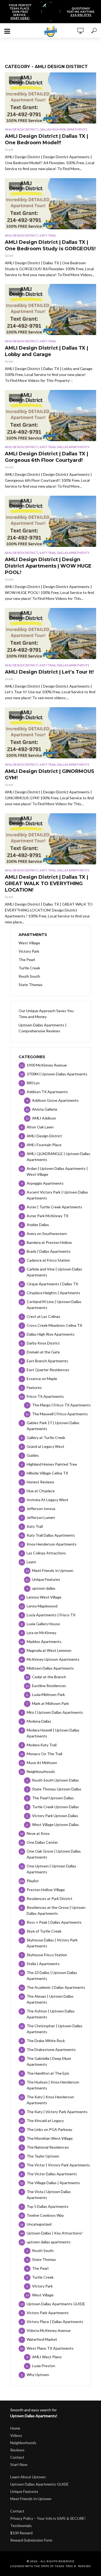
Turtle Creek (29, 968)
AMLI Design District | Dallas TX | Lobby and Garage (46, 351)
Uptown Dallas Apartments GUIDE (39, 2484)
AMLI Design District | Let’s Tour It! (49, 672)
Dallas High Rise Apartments (63, 129)
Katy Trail (48, 235)
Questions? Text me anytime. (81, 12)
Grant (9, 149)
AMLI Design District (21, 129)
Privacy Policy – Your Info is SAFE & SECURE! (48, 2518)
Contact (17, 2457)
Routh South (29, 976)
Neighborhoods (23, 2443)
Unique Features (24, 2491)
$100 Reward (21, 2533)
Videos (16, 2435)
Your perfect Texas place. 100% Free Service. (20, 12)
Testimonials (21, 2526)
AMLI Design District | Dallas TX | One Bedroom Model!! (46, 139)
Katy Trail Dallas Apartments (64, 447)
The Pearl (27, 960)
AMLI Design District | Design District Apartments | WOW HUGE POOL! (48, 566)
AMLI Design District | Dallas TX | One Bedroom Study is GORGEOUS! (50, 245)
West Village (29, 943)
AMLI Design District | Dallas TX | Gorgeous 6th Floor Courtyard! (46, 457)
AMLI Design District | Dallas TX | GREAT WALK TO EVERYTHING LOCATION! (46, 884)
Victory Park (29, 951)
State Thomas (31, 985)
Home (15, 2428)
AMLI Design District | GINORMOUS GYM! (50, 775)
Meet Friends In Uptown (31, 2499)
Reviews (17, 2450)
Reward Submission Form (31, 2540)
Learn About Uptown (28, 2477)
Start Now (19, 2464)
